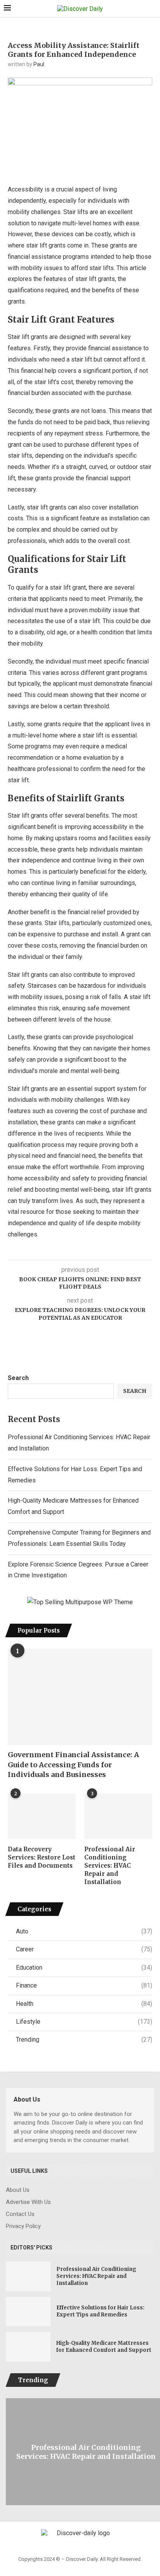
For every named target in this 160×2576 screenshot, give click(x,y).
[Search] (152, 9)
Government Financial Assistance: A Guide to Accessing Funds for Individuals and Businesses (73, 1764)
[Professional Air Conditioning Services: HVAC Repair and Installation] (118, 1816)
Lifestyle (84, 2022)
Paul (39, 64)
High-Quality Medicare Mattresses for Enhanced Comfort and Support (104, 2347)
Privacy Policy (23, 2226)
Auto (84, 1931)
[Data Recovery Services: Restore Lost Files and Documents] (42, 1816)
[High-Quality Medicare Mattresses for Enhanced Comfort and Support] (28, 2347)
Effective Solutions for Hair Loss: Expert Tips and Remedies (100, 2311)
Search (18, 1378)
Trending (84, 2040)
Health (84, 2004)
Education (84, 1968)
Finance (84, 1985)
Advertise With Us (28, 2202)
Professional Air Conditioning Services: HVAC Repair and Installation (110, 1866)
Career (84, 1949)
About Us (18, 2190)
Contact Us (20, 2214)
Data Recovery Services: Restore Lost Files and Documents (42, 1857)
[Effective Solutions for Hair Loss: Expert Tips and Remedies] (28, 2312)
